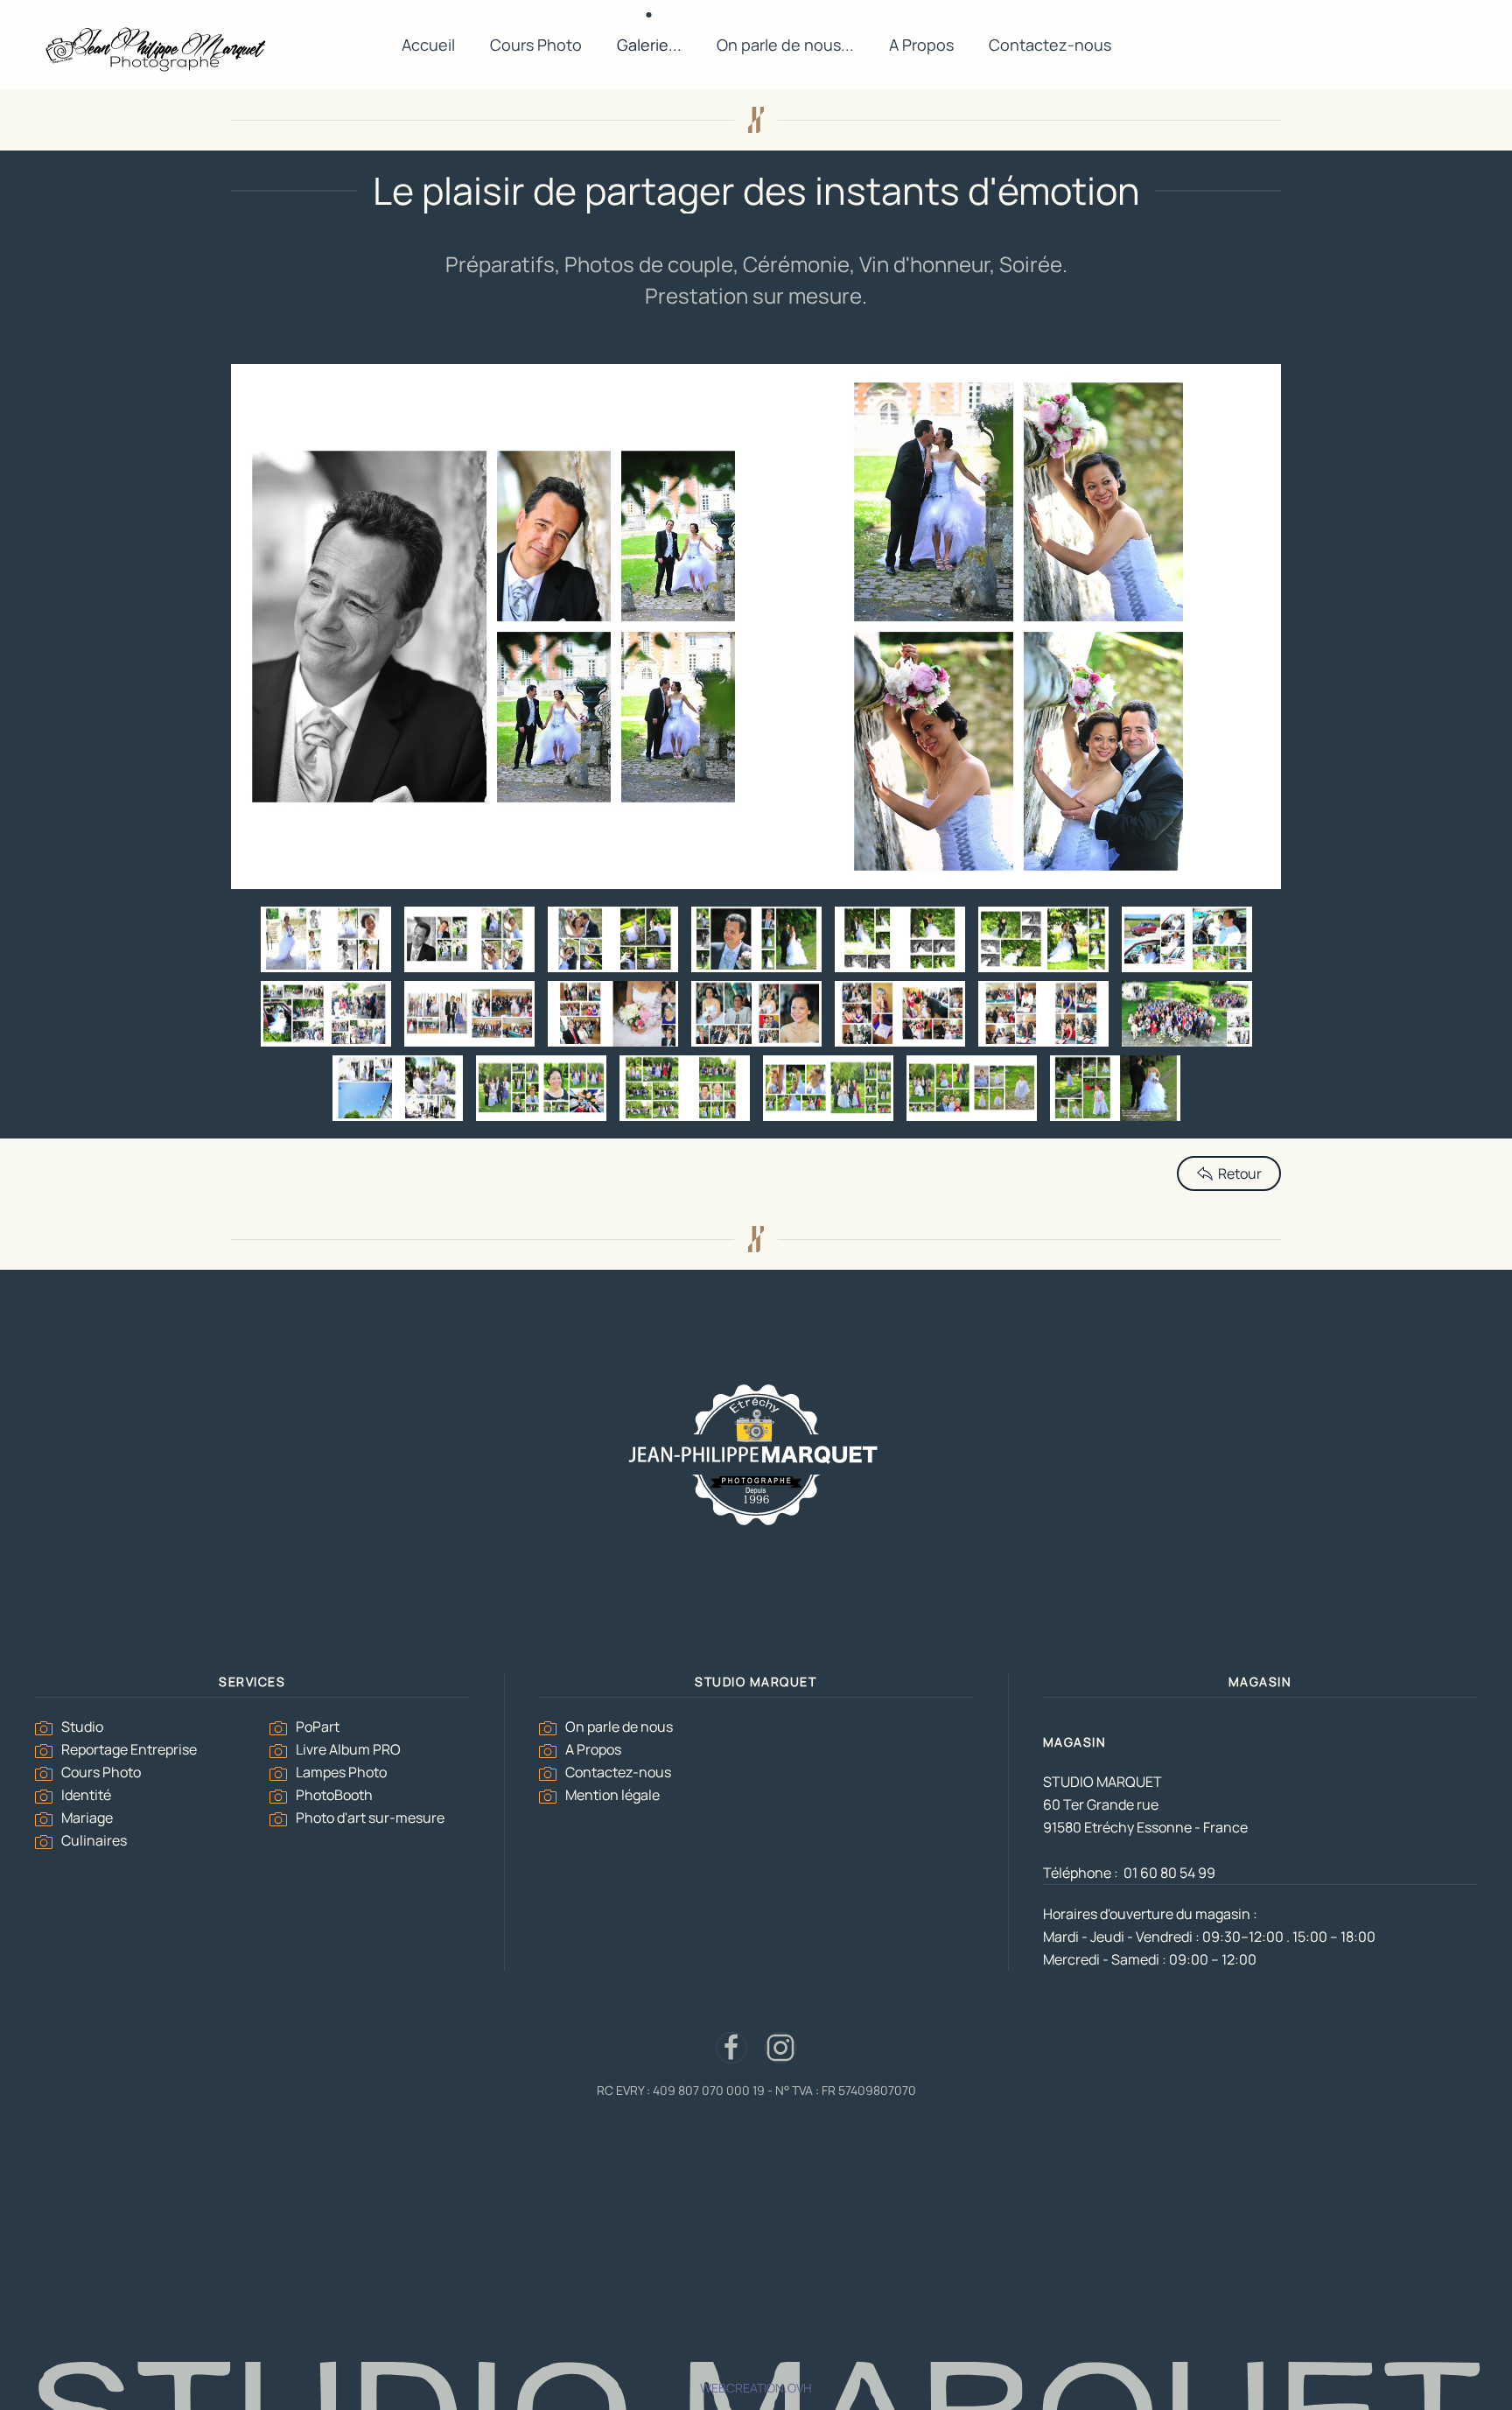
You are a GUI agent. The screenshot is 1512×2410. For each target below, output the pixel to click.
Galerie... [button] (649, 45)
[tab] (326, 939)
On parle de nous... (785, 45)
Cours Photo (536, 45)
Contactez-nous (1050, 45)
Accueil (428, 45)
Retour (1240, 1173)
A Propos (921, 45)
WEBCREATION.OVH (756, 2388)
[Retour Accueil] (157, 46)
